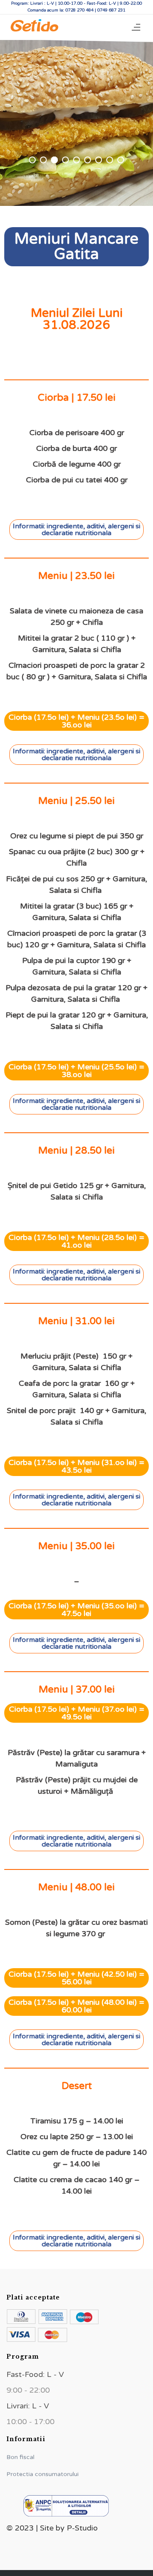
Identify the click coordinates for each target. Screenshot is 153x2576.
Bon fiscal (20, 2457)
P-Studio (81, 2528)
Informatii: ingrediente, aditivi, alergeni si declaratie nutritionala (76, 530)
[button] (76, 530)
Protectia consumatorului (42, 2474)
